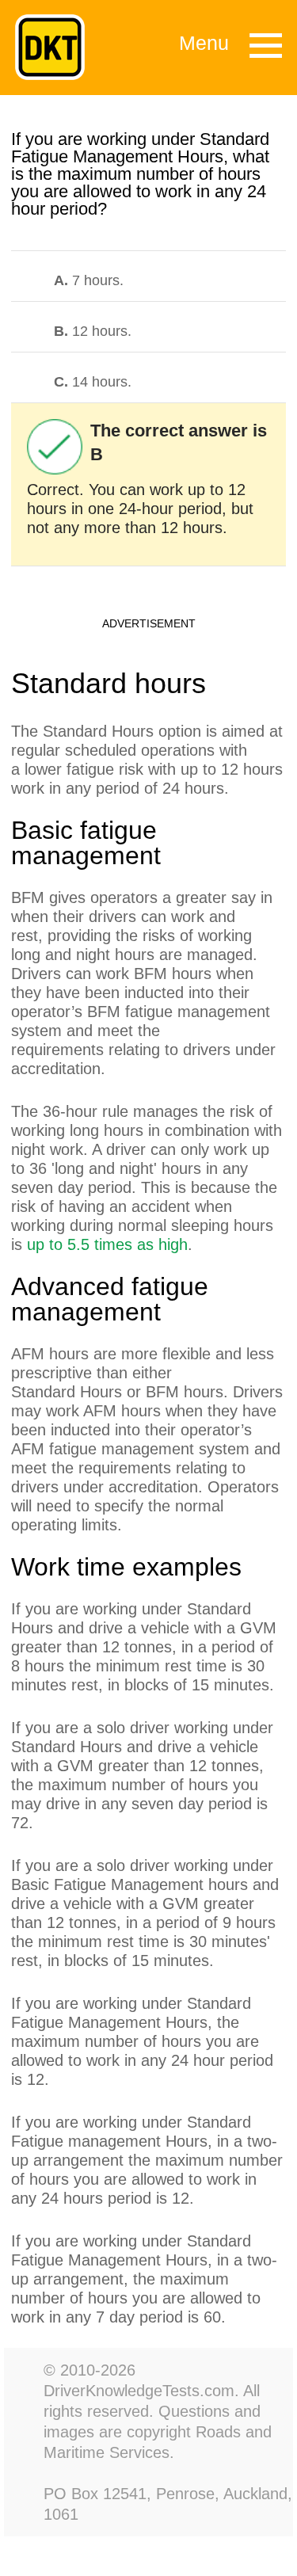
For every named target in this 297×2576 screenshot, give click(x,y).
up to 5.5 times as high (107, 1244)
